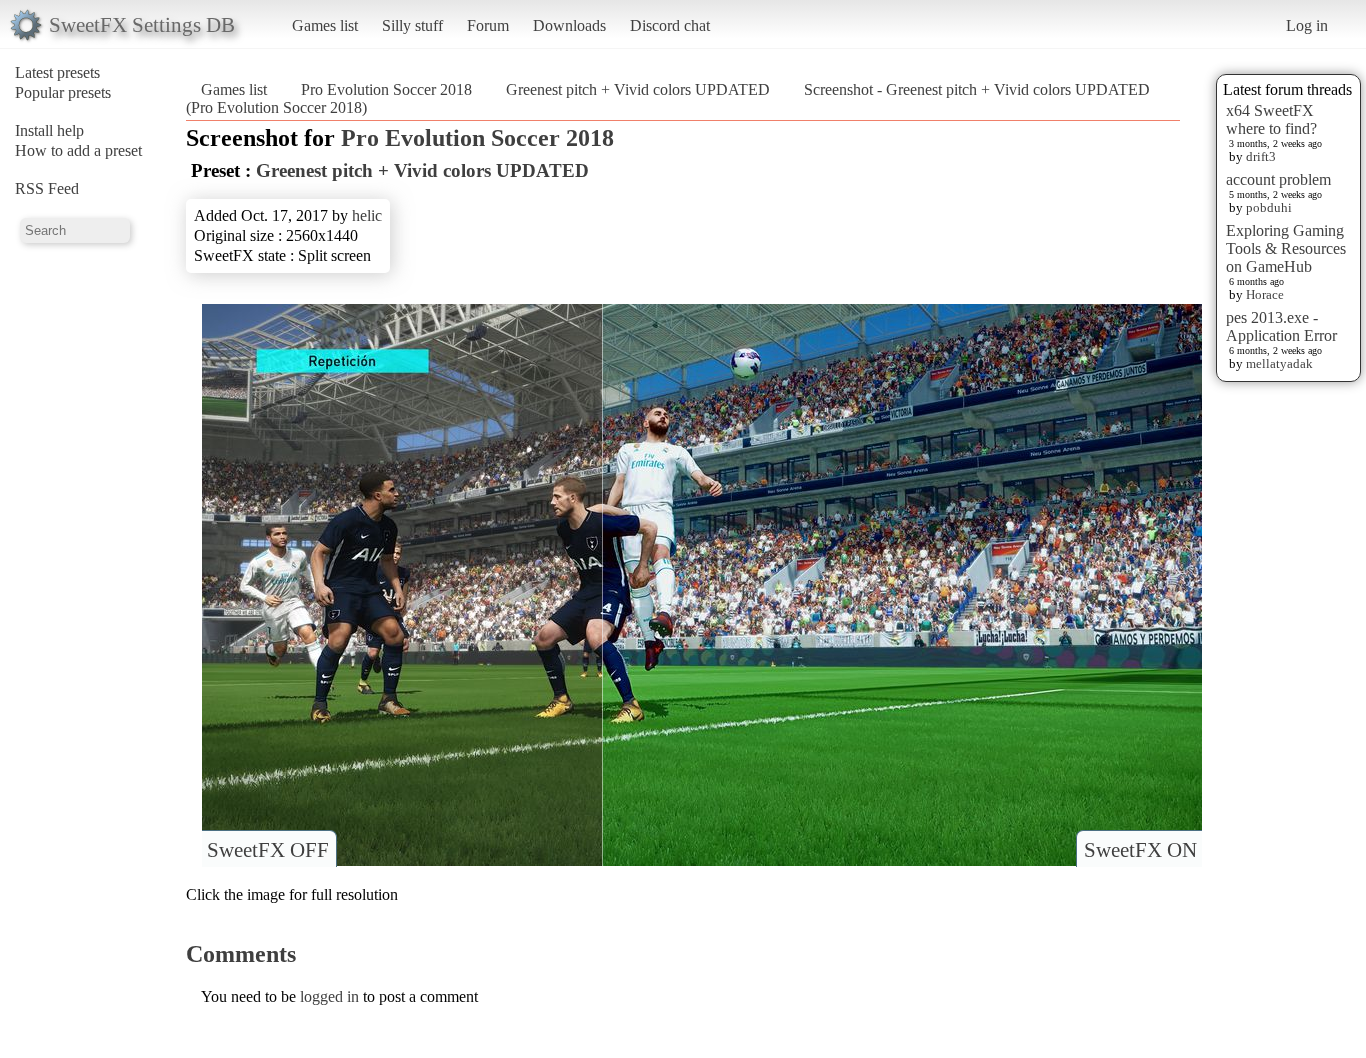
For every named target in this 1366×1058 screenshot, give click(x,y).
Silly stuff (412, 25)
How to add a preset (78, 150)
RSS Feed (47, 188)
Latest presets (57, 72)
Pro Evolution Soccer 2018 (386, 89)
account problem (1278, 179)
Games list (325, 25)
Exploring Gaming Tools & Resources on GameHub (1286, 248)
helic (367, 215)
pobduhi (1269, 207)
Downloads (569, 25)
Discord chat (670, 25)
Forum (488, 25)
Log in (1307, 25)
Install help (49, 130)
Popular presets (63, 92)
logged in (329, 996)
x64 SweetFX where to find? (1271, 119)
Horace (1265, 294)
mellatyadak (1279, 363)
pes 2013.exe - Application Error (1281, 326)
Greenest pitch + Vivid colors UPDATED (638, 89)
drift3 (1261, 156)
